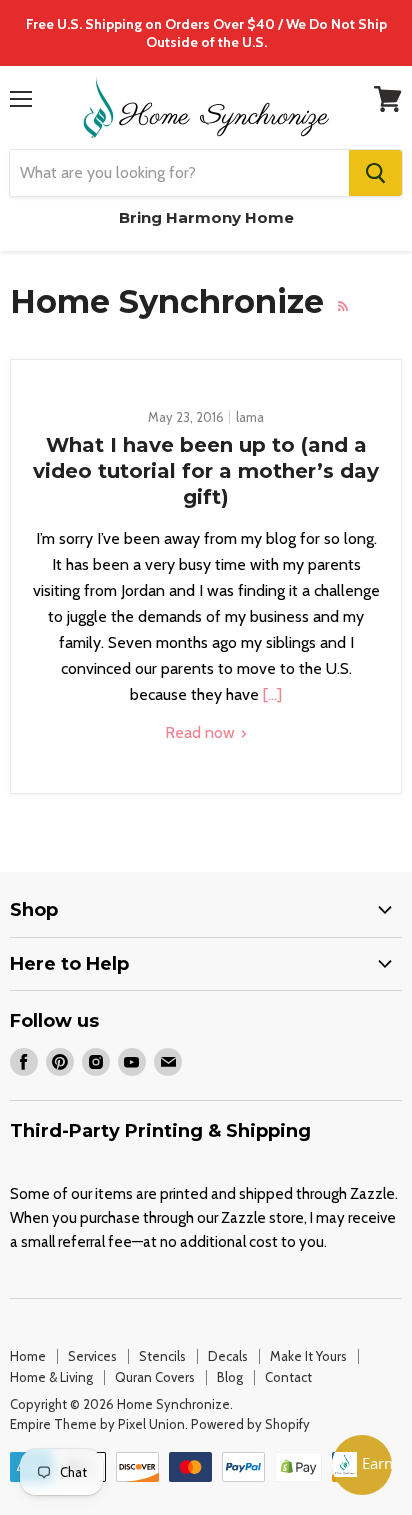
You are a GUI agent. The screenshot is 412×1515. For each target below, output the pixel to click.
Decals (228, 1356)
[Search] (375, 173)
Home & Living (51, 1377)
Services (92, 1356)
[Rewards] (362, 1465)
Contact (288, 1377)
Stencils (162, 1356)
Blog (230, 1377)
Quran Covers (155, 1377)
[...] (270, 694)
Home (28, 1356)
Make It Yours (308, 1356)
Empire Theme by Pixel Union (97, 1424)
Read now (202, 732)
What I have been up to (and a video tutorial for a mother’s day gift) (206, 471)
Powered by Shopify (250, 1424)
